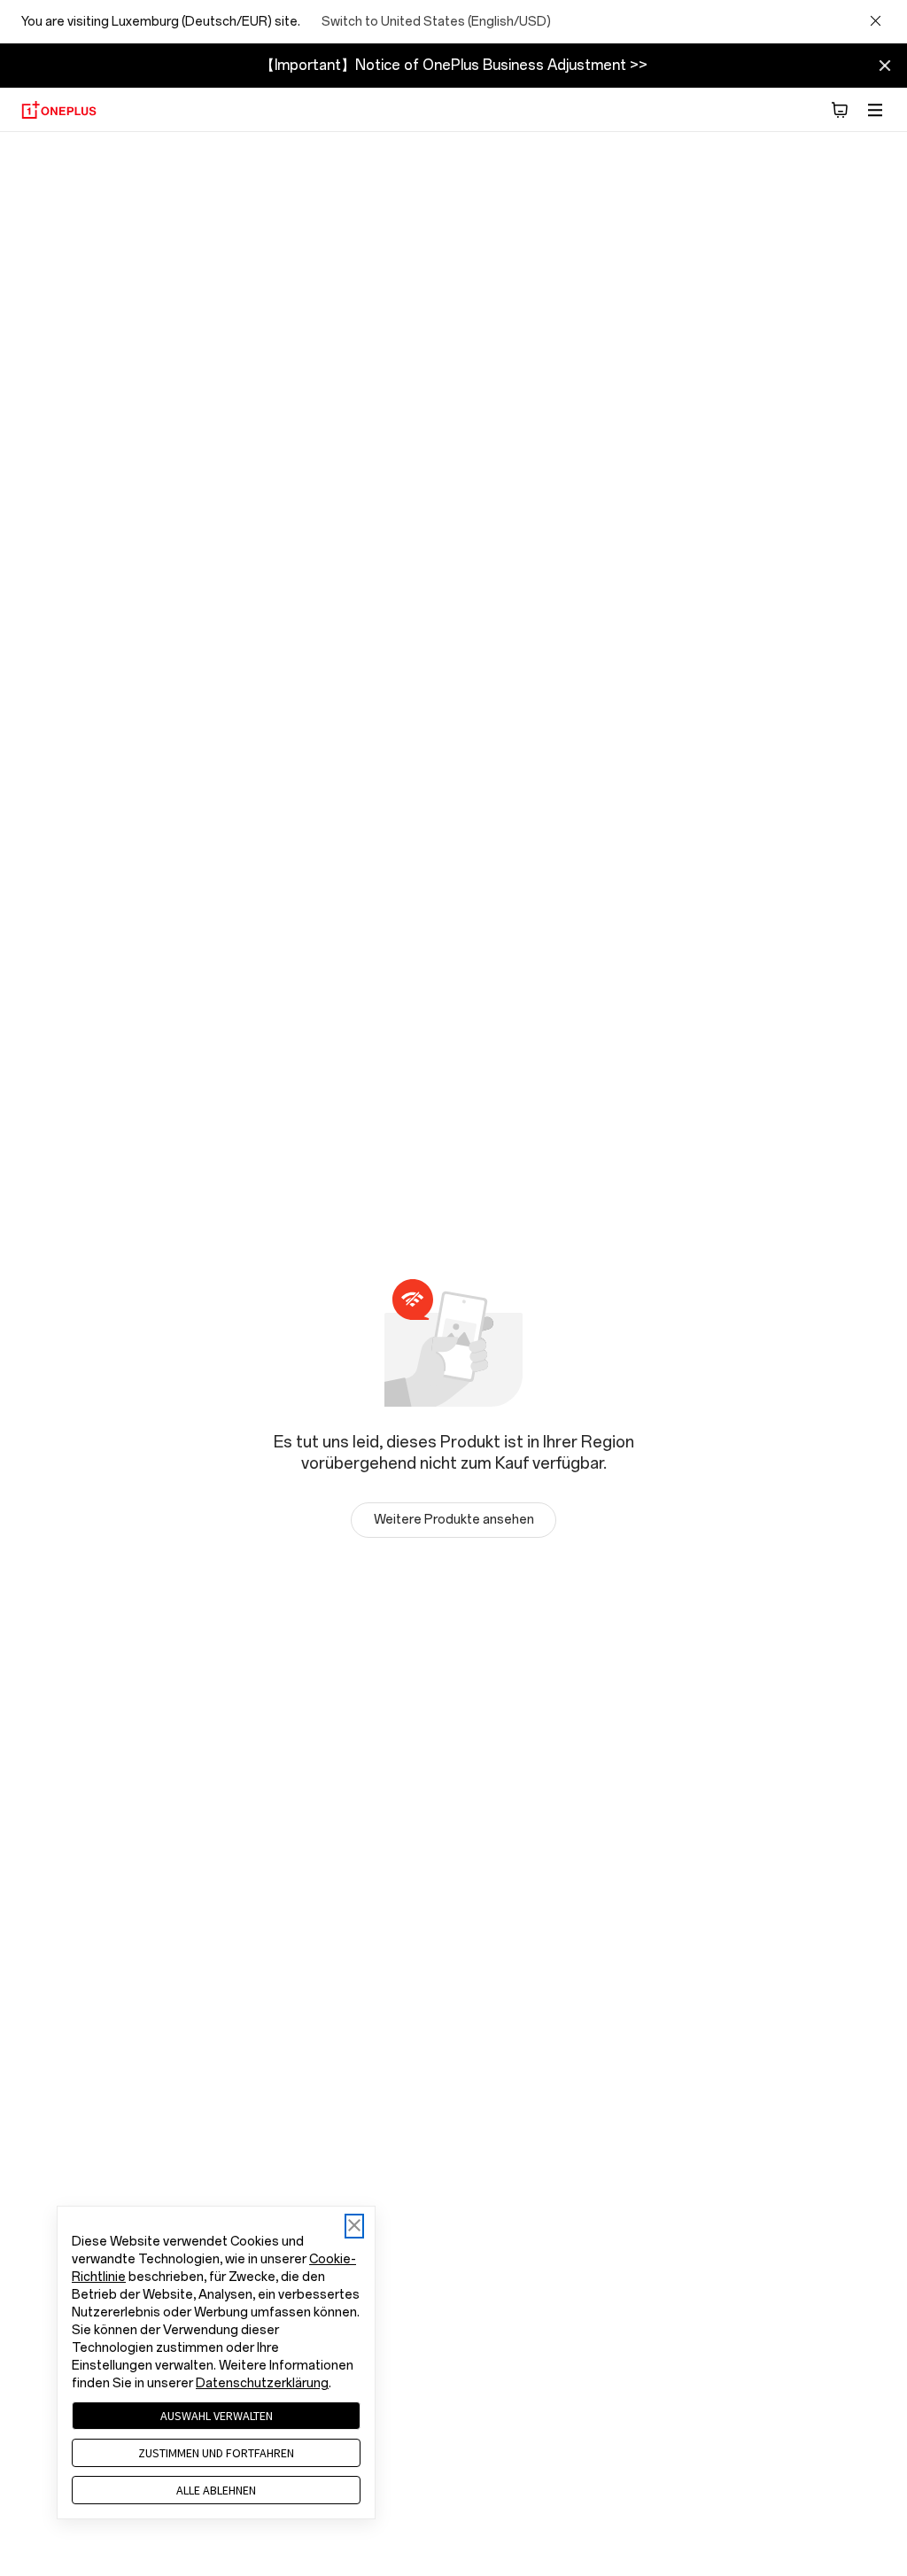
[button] (840, 110)
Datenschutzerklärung (262, 2383)
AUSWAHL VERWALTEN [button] (217, 2416)
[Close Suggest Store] (875, 22)
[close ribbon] (885, 66)
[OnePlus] (59, 110)
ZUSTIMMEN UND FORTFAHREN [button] (216, 2453)
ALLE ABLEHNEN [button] (216, 2490)
